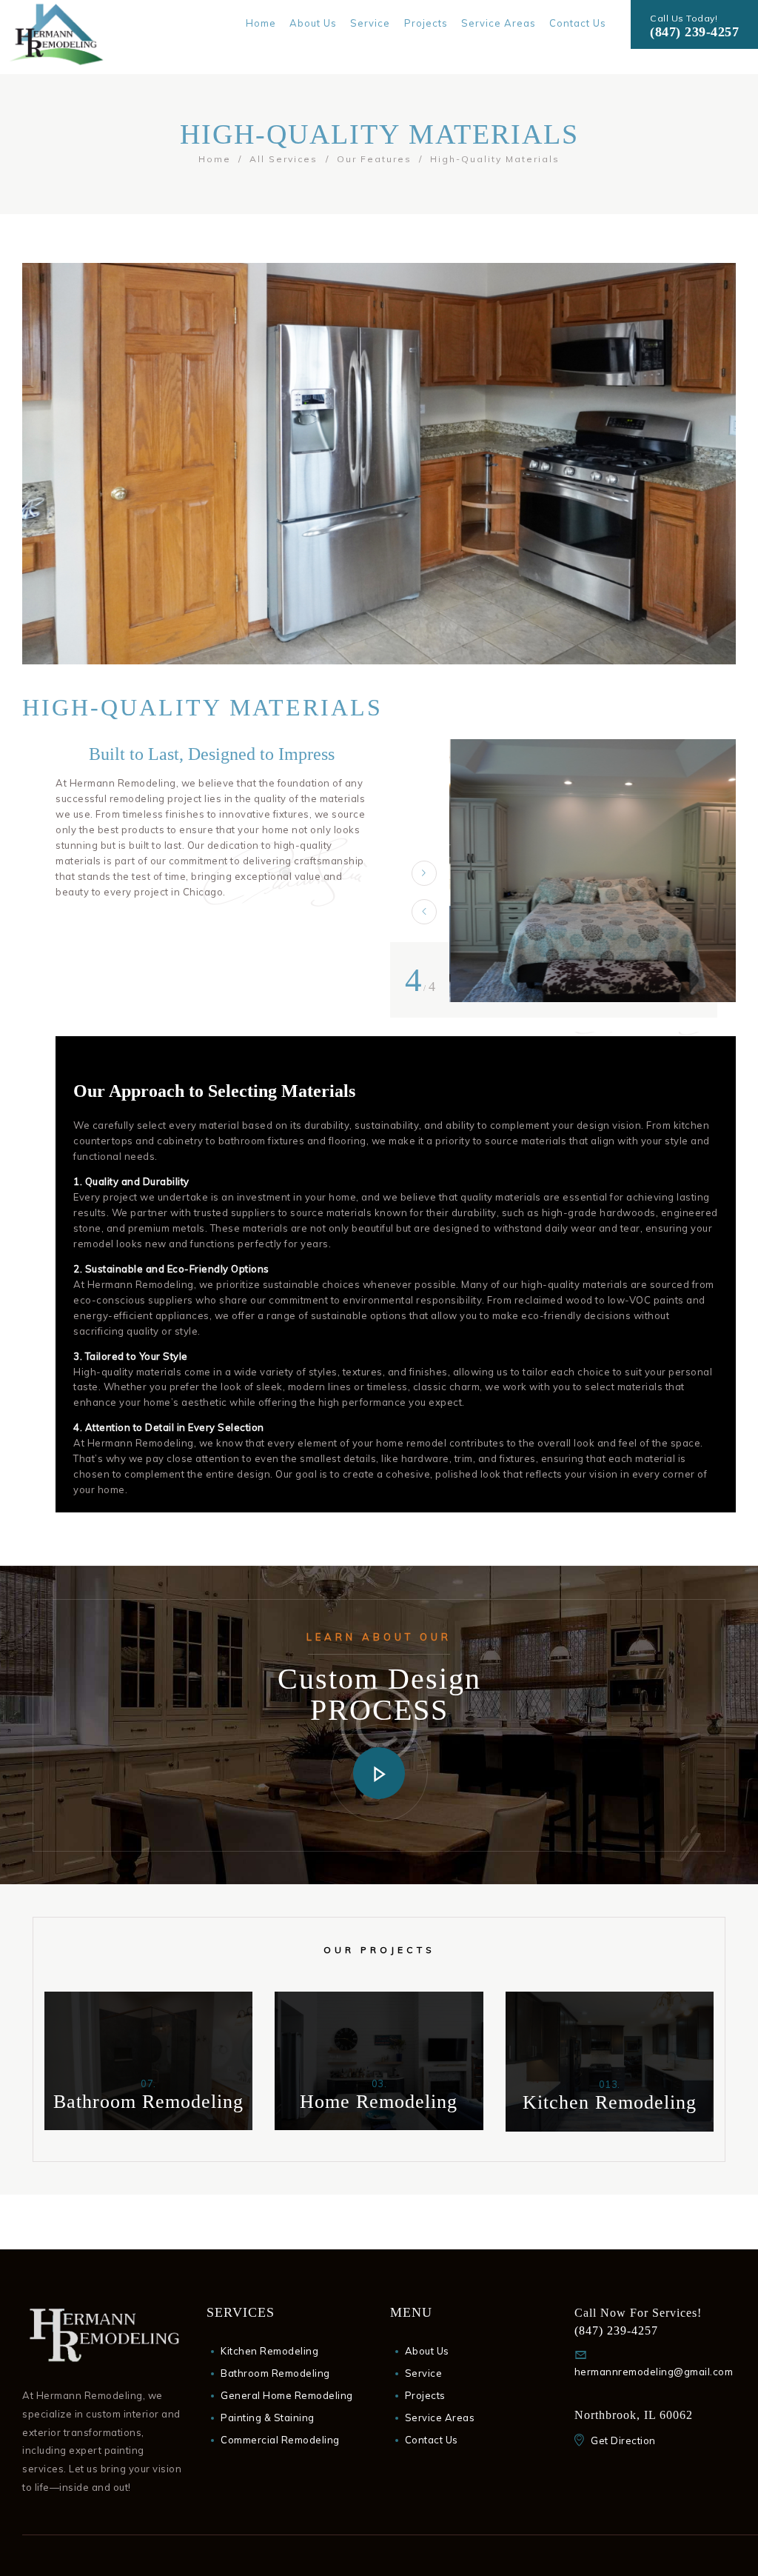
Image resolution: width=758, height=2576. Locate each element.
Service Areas (440, 2417)
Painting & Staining (268, 2417)
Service (424, 2373)
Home (215, 159)
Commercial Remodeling (280, 2440)
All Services (284, 159)
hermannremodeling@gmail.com (654, 2372)
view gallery (148, 2125)
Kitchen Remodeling (269, 2351)
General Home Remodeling (287, 2395)
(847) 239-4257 (694, 32)
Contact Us (432, 2440)
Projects (425, 2395)
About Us (427, 2351)
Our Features (374, 159)
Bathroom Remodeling (275, 2373)
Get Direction (623, 2440)
